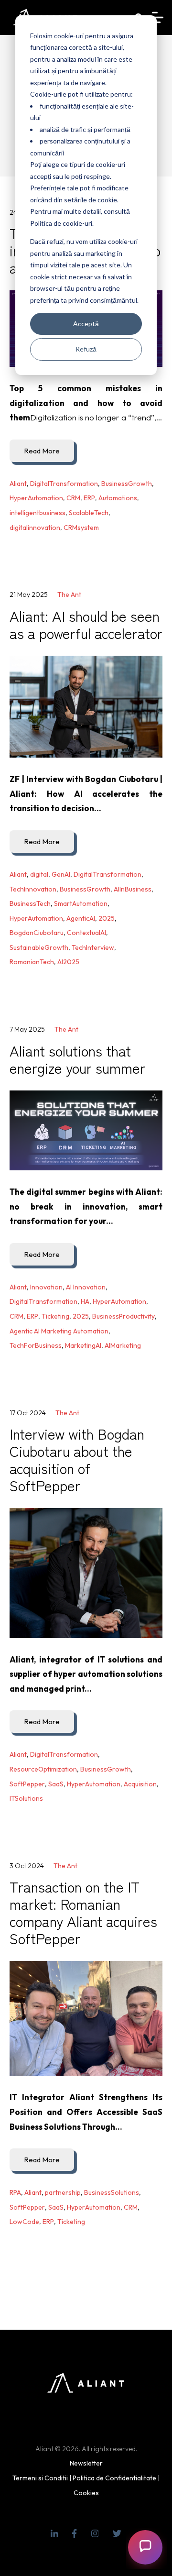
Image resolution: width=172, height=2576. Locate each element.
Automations (118, 498)
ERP (89, 498)
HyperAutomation (36, 498)
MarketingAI (83, 1345)
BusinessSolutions (112, 2192)
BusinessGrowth (127, 484)
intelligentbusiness (38, 513)
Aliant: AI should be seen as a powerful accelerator (86, 624)
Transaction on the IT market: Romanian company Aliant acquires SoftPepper (83, 1912)
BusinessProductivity (124, 1316)
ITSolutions (26, 1798)
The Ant (69, 594)
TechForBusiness (36, 1345)
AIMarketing (123, 1345)
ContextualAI (86, 933)
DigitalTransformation (64, 484)
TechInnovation (33, 889)
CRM (73, 498)
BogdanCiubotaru (37, 933)
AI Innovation (86, 1287)
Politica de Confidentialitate (114, 2478)
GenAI (61, 874)
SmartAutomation (81, 903)
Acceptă (86, 324)
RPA (15, 2192)
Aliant (18, 484)
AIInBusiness (133, 889)
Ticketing (55, 1316)
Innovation (46, 1287)
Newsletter (86, 2463)
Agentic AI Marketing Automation (59, 1331)
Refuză (86, 349)
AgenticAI (81, 918)
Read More (42, 451)
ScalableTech (89, 513)
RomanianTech (32, 962)
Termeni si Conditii (40, 2478)
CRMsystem (81, 528)
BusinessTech (30, 903)
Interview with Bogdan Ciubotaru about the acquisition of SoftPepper (77, 1459)
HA (85, 1301)
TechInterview (93, 947)
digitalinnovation (35, 528)
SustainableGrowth (39, 947)
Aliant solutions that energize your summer (77, 1059)
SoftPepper (27, 1784)
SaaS (56, 1784)
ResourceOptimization (43, 1769)
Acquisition (140, 1784)
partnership (63, 2192)
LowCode (24, 2222)
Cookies (86, 2493)
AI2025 (68, 962)
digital (39, 874)
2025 (107, 918)
